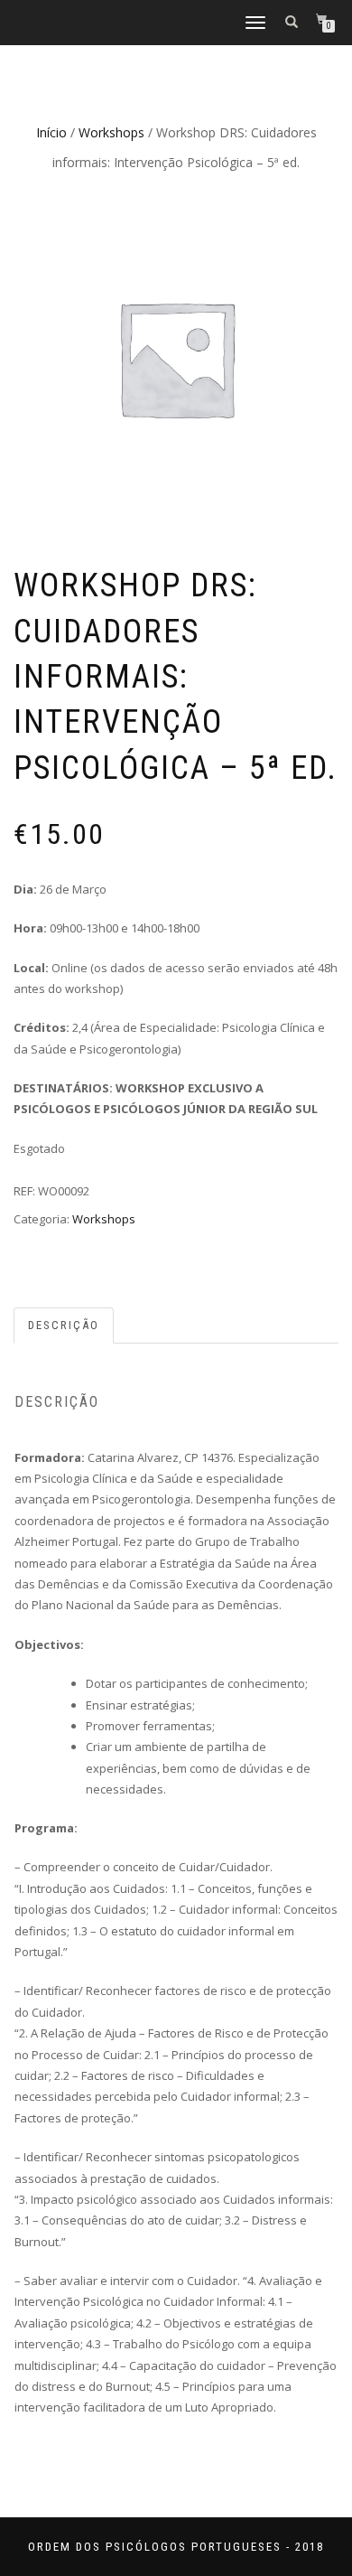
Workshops (111, 132)
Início (51, 132)
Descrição (64, 1325)
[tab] (65, 1326)
